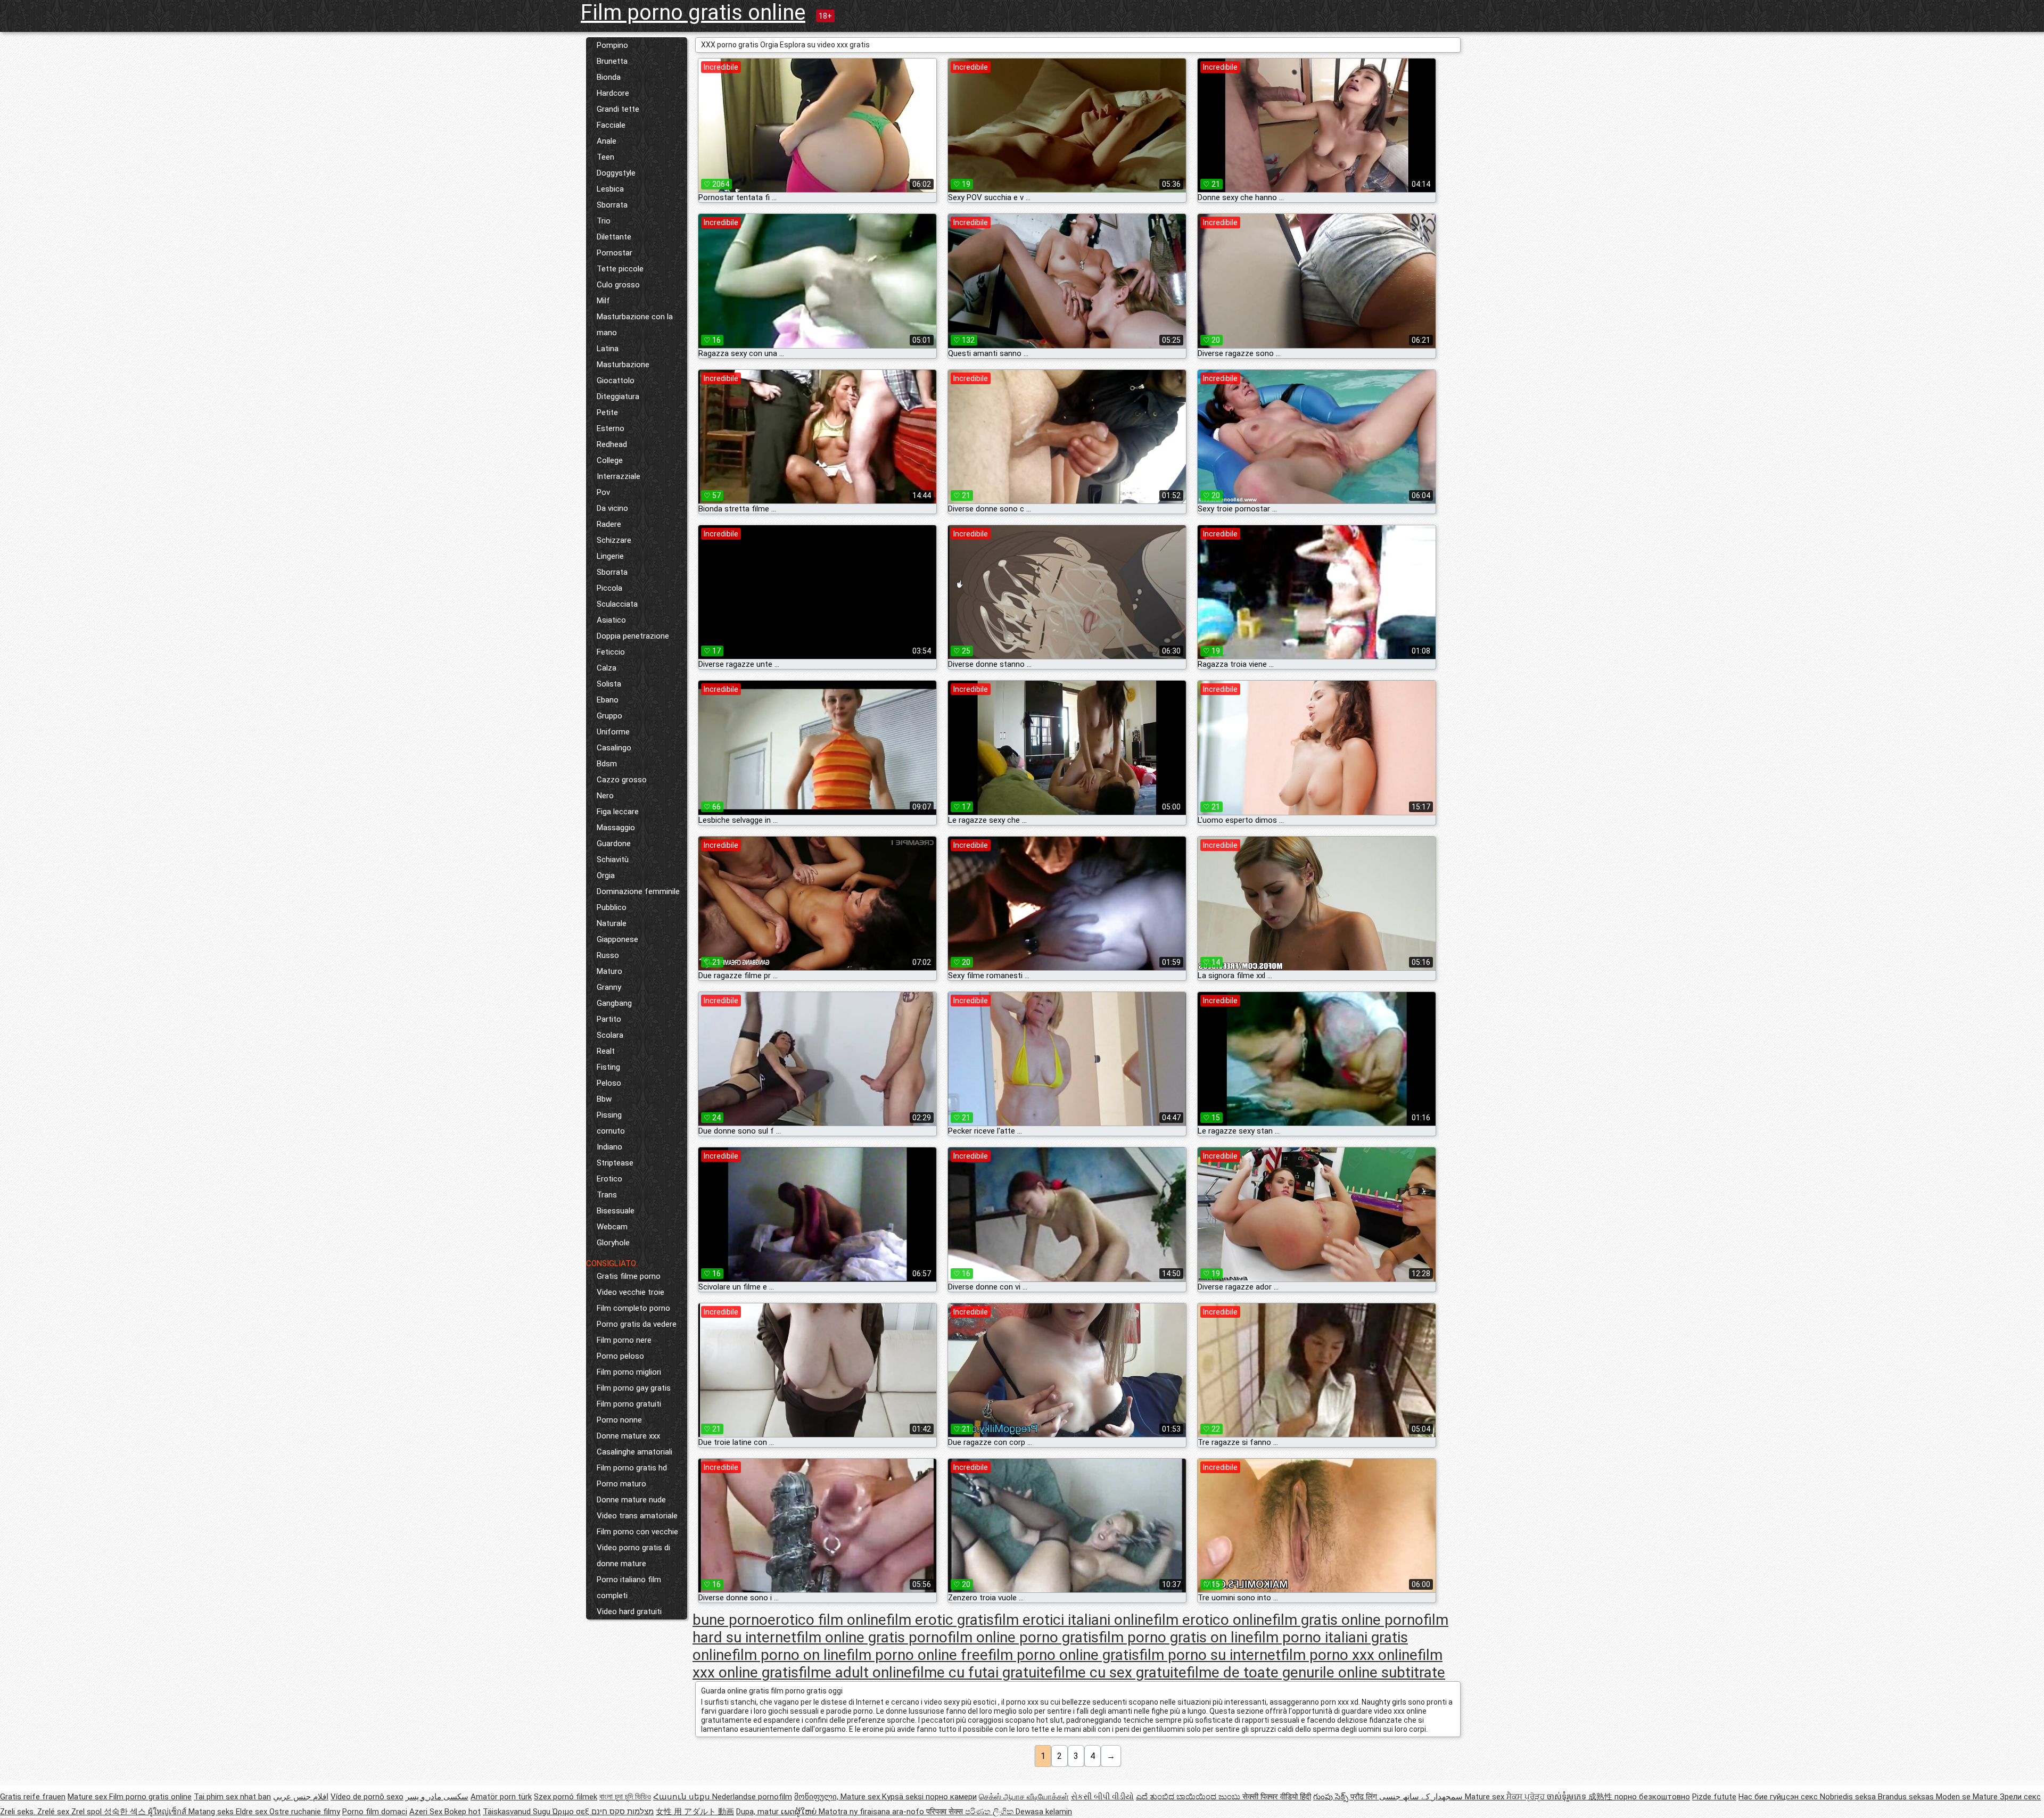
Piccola (609, 588)
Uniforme (613, 732)
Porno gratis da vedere (637, 1324)
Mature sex (88, 1797)
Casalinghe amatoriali (634, 1452)
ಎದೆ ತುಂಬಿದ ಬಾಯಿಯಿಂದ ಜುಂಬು (1189, 1797)
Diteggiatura (618, 396)
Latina (608, 349)
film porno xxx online (1349, 1655)
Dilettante (614, 237)
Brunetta (612, 61)
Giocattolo (616, 381)
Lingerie (610, 556)
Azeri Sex (427, 1812)
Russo (608, 955)
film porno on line (789, 1655)
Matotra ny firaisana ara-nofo (872, 1812)
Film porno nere (624, 1340)
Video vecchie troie (630, 1292)
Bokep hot (463, 1812)
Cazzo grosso (622, 780)
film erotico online (1213, 1620)
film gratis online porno (1348, 1620)
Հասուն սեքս (683, 1797)
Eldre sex (253, 1812)
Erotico (609, 1179)
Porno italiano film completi (629, 1588)
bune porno (730, 1620)
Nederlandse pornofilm (752, 1797)
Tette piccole (620, 269)
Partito (609, 1019)
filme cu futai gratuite (982, 1672)
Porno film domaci (375, 1812)
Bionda (609, 77)
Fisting (608, 1067)
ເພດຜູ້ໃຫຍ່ (800, 1812)
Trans (607, 1195)
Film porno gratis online (693, 13)
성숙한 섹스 (126, 1812)
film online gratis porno (872, 1637)
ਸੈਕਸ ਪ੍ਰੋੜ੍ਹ (1527, 1797)
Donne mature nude (631, 1500)
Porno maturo (621, 1484)
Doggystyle (616, 173)
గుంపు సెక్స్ (1332, 1797)
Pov (603, 492)
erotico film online (827, 1620)
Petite (607, 412)
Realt (606, 1051)
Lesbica (610, 189)
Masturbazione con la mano (635, 325)
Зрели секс (2020, 1797)
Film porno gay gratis (634, 1388)
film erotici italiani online (1074, 1620)
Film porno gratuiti (629, 1404)
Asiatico (611, 620)
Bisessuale (616, 1211)
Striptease (615, 1163)
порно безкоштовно (1652, 1797)
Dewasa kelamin (1044, 1812)
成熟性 (1601, 1797)
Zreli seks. (19, 1812)
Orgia (606, 875)
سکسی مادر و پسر (437, 1797)
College (610, 460)
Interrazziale (619, 476)
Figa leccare (618, 812)
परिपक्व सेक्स (946, 1812)
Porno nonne (619, 1420)
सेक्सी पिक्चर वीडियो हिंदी (1277, 1797)
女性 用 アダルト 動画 (695, 1812)
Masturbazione (623, 365)
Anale (607, 141)
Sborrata (612, 205)
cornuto (611, 1131)
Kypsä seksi (904, 1797)
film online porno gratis (1023, 1637)
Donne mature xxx (628, 1436)
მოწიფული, (817, 1797)
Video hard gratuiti (629, 1612)
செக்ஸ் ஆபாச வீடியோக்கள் (1024, 1797)
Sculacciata (617, 604)
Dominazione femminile (638, 891)
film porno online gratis (1064, 1655)
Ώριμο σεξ (572, 1812)
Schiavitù (613, 860)
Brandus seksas (1907, 1797)
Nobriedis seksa (1849, 1797)
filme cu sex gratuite (1120, 1672)
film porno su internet (1210, 1655)
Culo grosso (618, 285)
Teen (605, 157)
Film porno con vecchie (637, 1532)
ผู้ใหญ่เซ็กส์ (168, 1812)
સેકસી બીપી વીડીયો (1102, 1797)
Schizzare (614, 540)
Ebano (608, 700)
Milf (603, 301)
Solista (609, 684)
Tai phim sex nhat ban (232, 1797)
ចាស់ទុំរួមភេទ (1568, 1797)
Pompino (612, 45)
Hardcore (613, 93)
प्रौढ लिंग (1365, 1797)
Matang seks (212, 1812)
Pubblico (612, 907)
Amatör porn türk (501, 1797)
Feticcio (611, 652)
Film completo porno (633, 1308)
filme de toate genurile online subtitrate (1316, 1672)
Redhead (612, 444)
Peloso (609, 1083)
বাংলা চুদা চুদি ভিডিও (625, 1797)
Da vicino (612, 508)
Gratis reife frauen (33, 1797)
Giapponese (617, 939)
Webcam (612, 1227)
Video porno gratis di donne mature (633, 1556)
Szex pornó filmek (566, 1797)
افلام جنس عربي (301, 1797)
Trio (604, 221)
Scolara (610, 1035)
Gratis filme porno (629, 1276)
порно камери (951, 1797)
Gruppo (609, 716)
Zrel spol (88, 1812)
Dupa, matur (759, 1812)
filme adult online (855, 1672)
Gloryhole (613, 1243)
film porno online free (917, 1655)
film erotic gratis (940, 1620)
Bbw (604, 1099)
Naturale (612, 923)
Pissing (609, 1115)
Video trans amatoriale (637, 1516)
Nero (605, 796)
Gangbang (614, 1003)
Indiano (609, 1147)
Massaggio (616, 828)
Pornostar (615, 253)
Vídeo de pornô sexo (367, 1797)
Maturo (609, 971)
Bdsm (607, 764)
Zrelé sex (54, 1812)
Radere (609, 524)
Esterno (611, 428)
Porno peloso (620, 1356)
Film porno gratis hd (632, 1468)
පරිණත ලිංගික (990, 1812)
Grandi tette (618, 109)
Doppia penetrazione (633, 636)
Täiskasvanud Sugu (518, 1812)
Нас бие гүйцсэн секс (1779, 1797)
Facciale (611, 125)
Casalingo (614, 748)
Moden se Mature (1968, 1797)
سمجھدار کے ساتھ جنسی (1422, 1797)
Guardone (614, 844)
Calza (607, 668)
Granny (609, 987)
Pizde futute (1714, 1797)
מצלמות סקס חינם (623, 1812)
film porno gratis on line (1176, 1637)
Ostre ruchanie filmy (305, 1812)
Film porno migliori (629, 1372)
